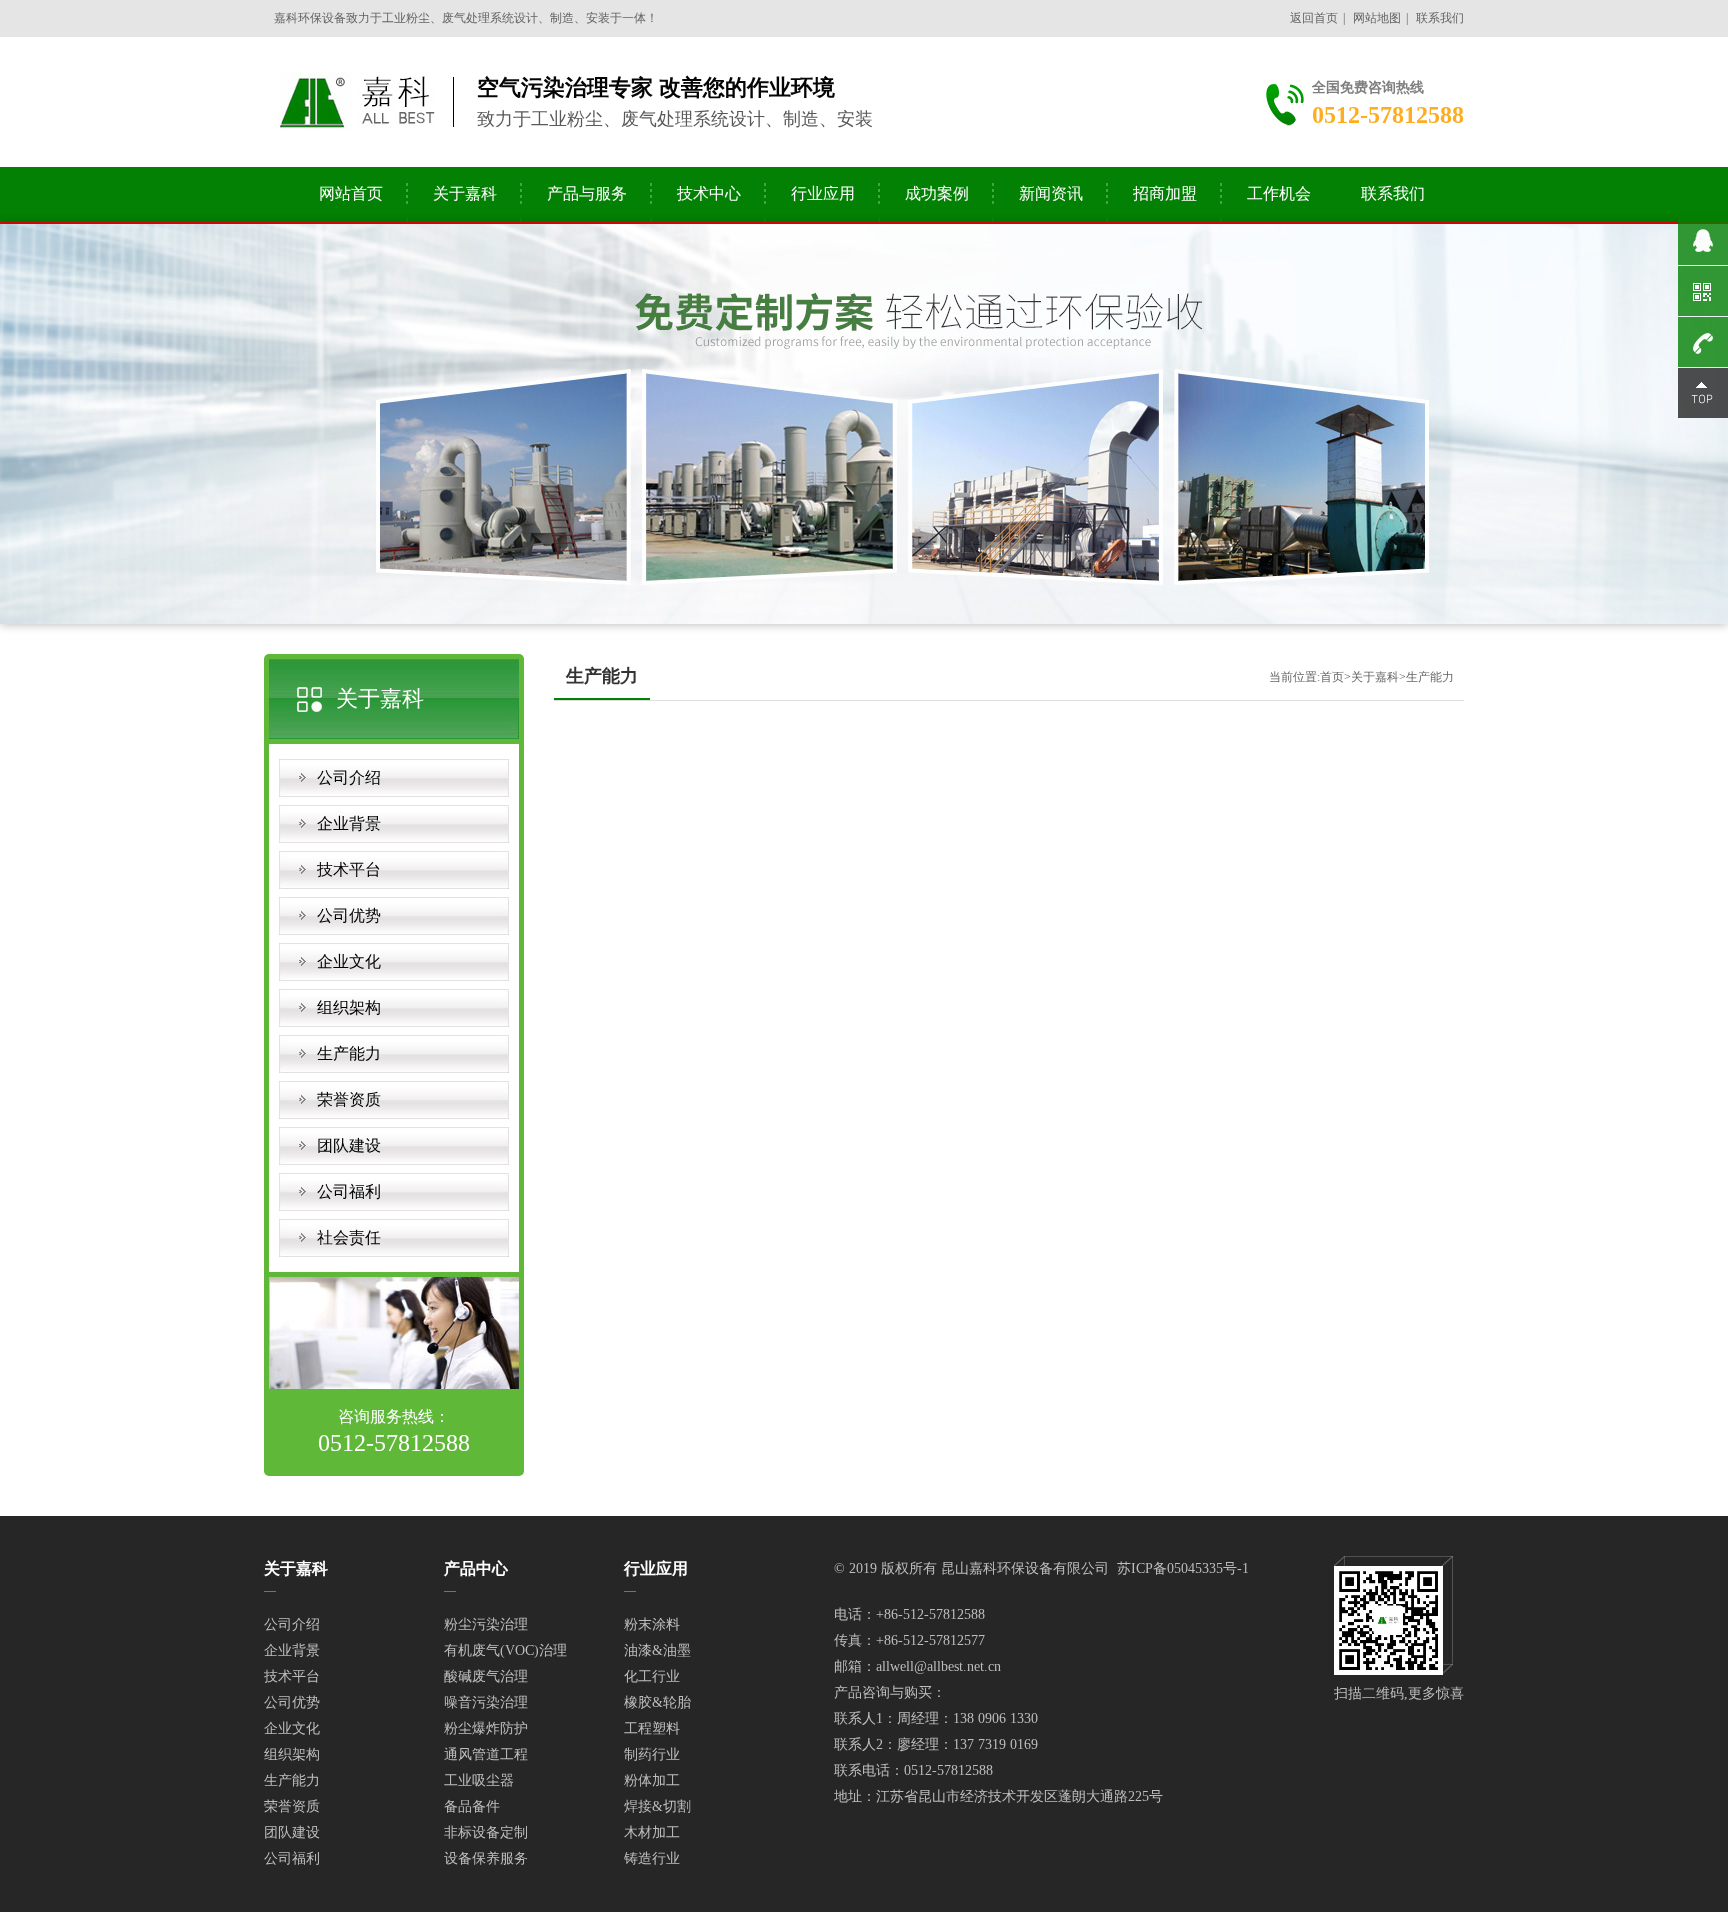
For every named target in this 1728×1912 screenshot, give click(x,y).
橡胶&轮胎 (657, 1702)
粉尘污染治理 (486, 1624)
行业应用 (823, 193)
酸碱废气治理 (486, 1676)
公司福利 (349, 1191)
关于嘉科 (465, 193)
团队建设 (349, 1145)
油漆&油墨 (657, 1650)
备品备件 (472, 1806)
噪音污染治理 (486, 1702)
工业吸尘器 (479, 1780)
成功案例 (937, 193)
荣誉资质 (349, 1099)
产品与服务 (587, 193)
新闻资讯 (1051, 193)
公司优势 (349, 915)
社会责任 (349, 1237)
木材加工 (652, 1832)
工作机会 (1279, 193)
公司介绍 (349, 777)
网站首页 (351, 193)
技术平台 (349, 869)
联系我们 (1440, 18)
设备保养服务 (486, 1858)
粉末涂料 (652, 1624)
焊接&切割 (657, 1806)
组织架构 (349, 1007)
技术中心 (709, 193)
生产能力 (349, 1053)
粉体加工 (652, 1780)
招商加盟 (1165, 193)
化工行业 (652, 1676)
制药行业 (652, 1754)
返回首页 (1314, 18)
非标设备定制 (486, 1832)
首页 (1332, 677)
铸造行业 (652, 1858)
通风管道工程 (486, 1754)
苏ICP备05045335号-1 (1183, 1568)
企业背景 (349, 823)
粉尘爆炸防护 (486, 1728)
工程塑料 (652, 1728)
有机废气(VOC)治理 (505, 1650)
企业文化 (349, 961)
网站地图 (1377, 18)
